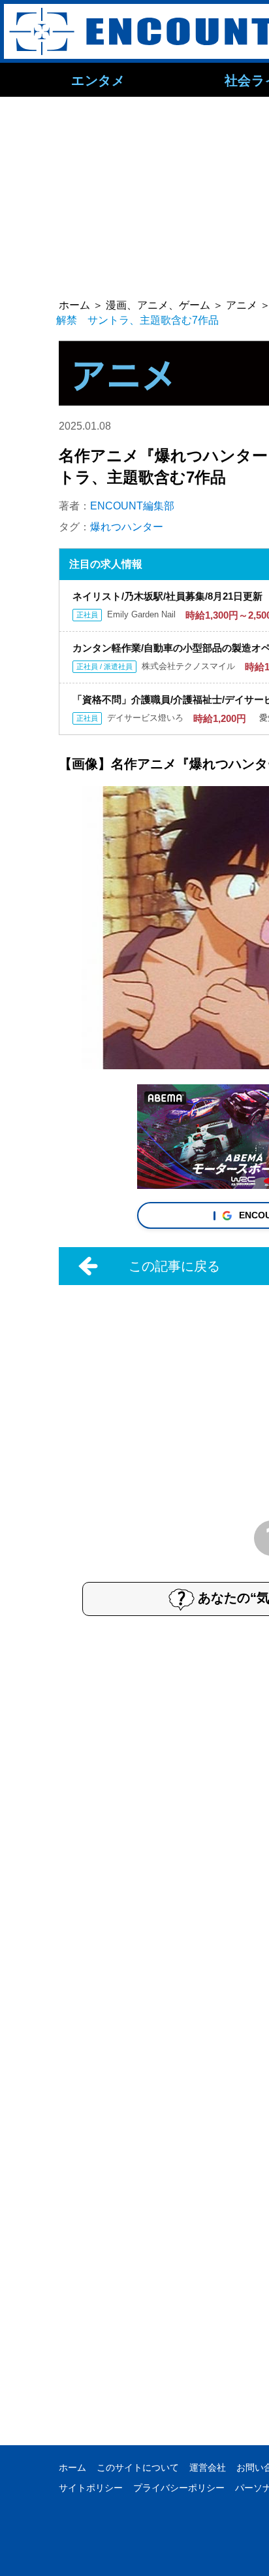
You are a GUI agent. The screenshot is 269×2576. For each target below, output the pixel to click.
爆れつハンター (127, 527)
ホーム (72, 2467)
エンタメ (98, 80)
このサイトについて (138, 2467)
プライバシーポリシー (179, 2488)
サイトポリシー (91, 2488)
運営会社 (208, 2467)
